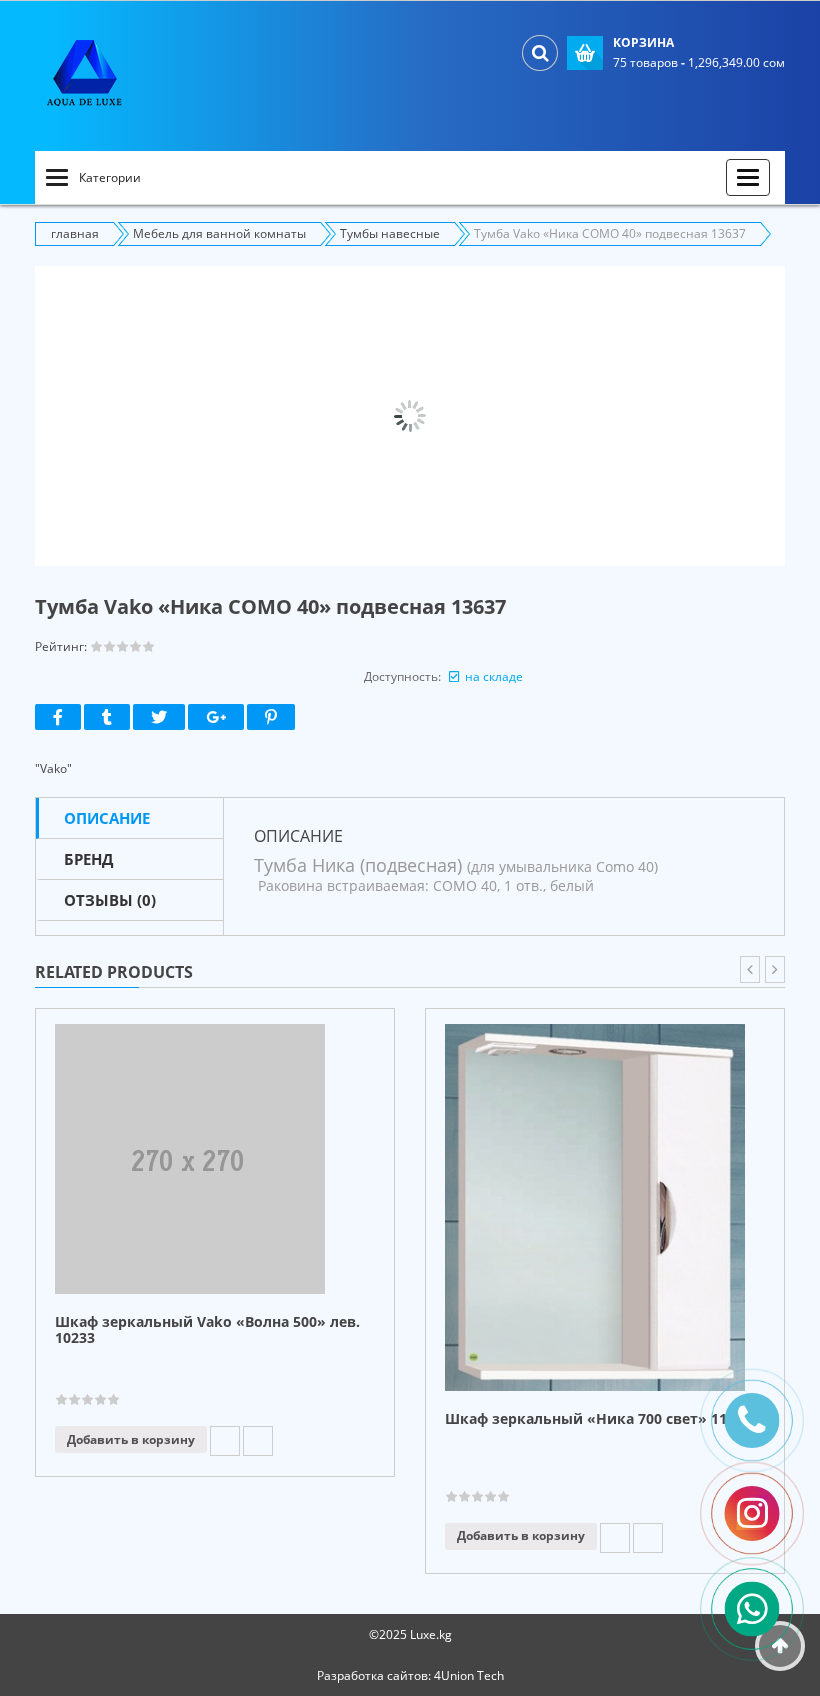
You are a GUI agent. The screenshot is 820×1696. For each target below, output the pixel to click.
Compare (258, 1441)
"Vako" (53, 768)
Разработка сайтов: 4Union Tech (410, 1675)
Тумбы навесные (390, 233)
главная (75, 233)
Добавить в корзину (131, 1439)
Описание (107, 818)
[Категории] (57, 177)
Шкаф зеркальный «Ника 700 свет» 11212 (598, 1419)
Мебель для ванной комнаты (219, 233)
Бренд (88, 859)
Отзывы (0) (110, 900)
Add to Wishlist (225, 1441)
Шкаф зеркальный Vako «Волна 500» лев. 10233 (207, 1330)
